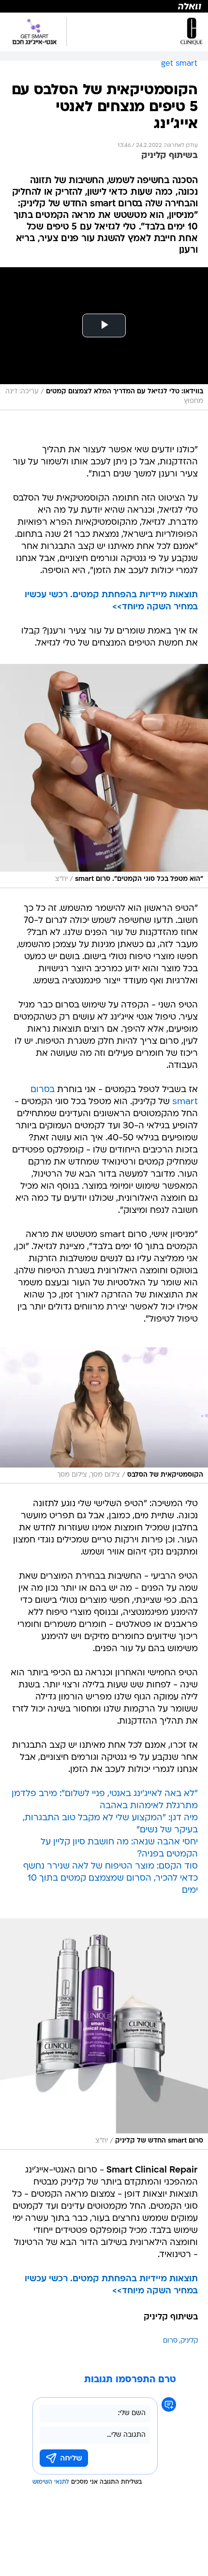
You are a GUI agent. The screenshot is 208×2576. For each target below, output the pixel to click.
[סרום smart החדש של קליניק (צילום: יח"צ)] (104, 2034)
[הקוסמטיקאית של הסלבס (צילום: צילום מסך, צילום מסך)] (104, 1415)
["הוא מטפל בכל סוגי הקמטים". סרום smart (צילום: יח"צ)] (104, 776)
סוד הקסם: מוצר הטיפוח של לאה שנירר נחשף (111, 1866)
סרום (170, 2341)
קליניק (189, 2341)
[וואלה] (104, 6)
